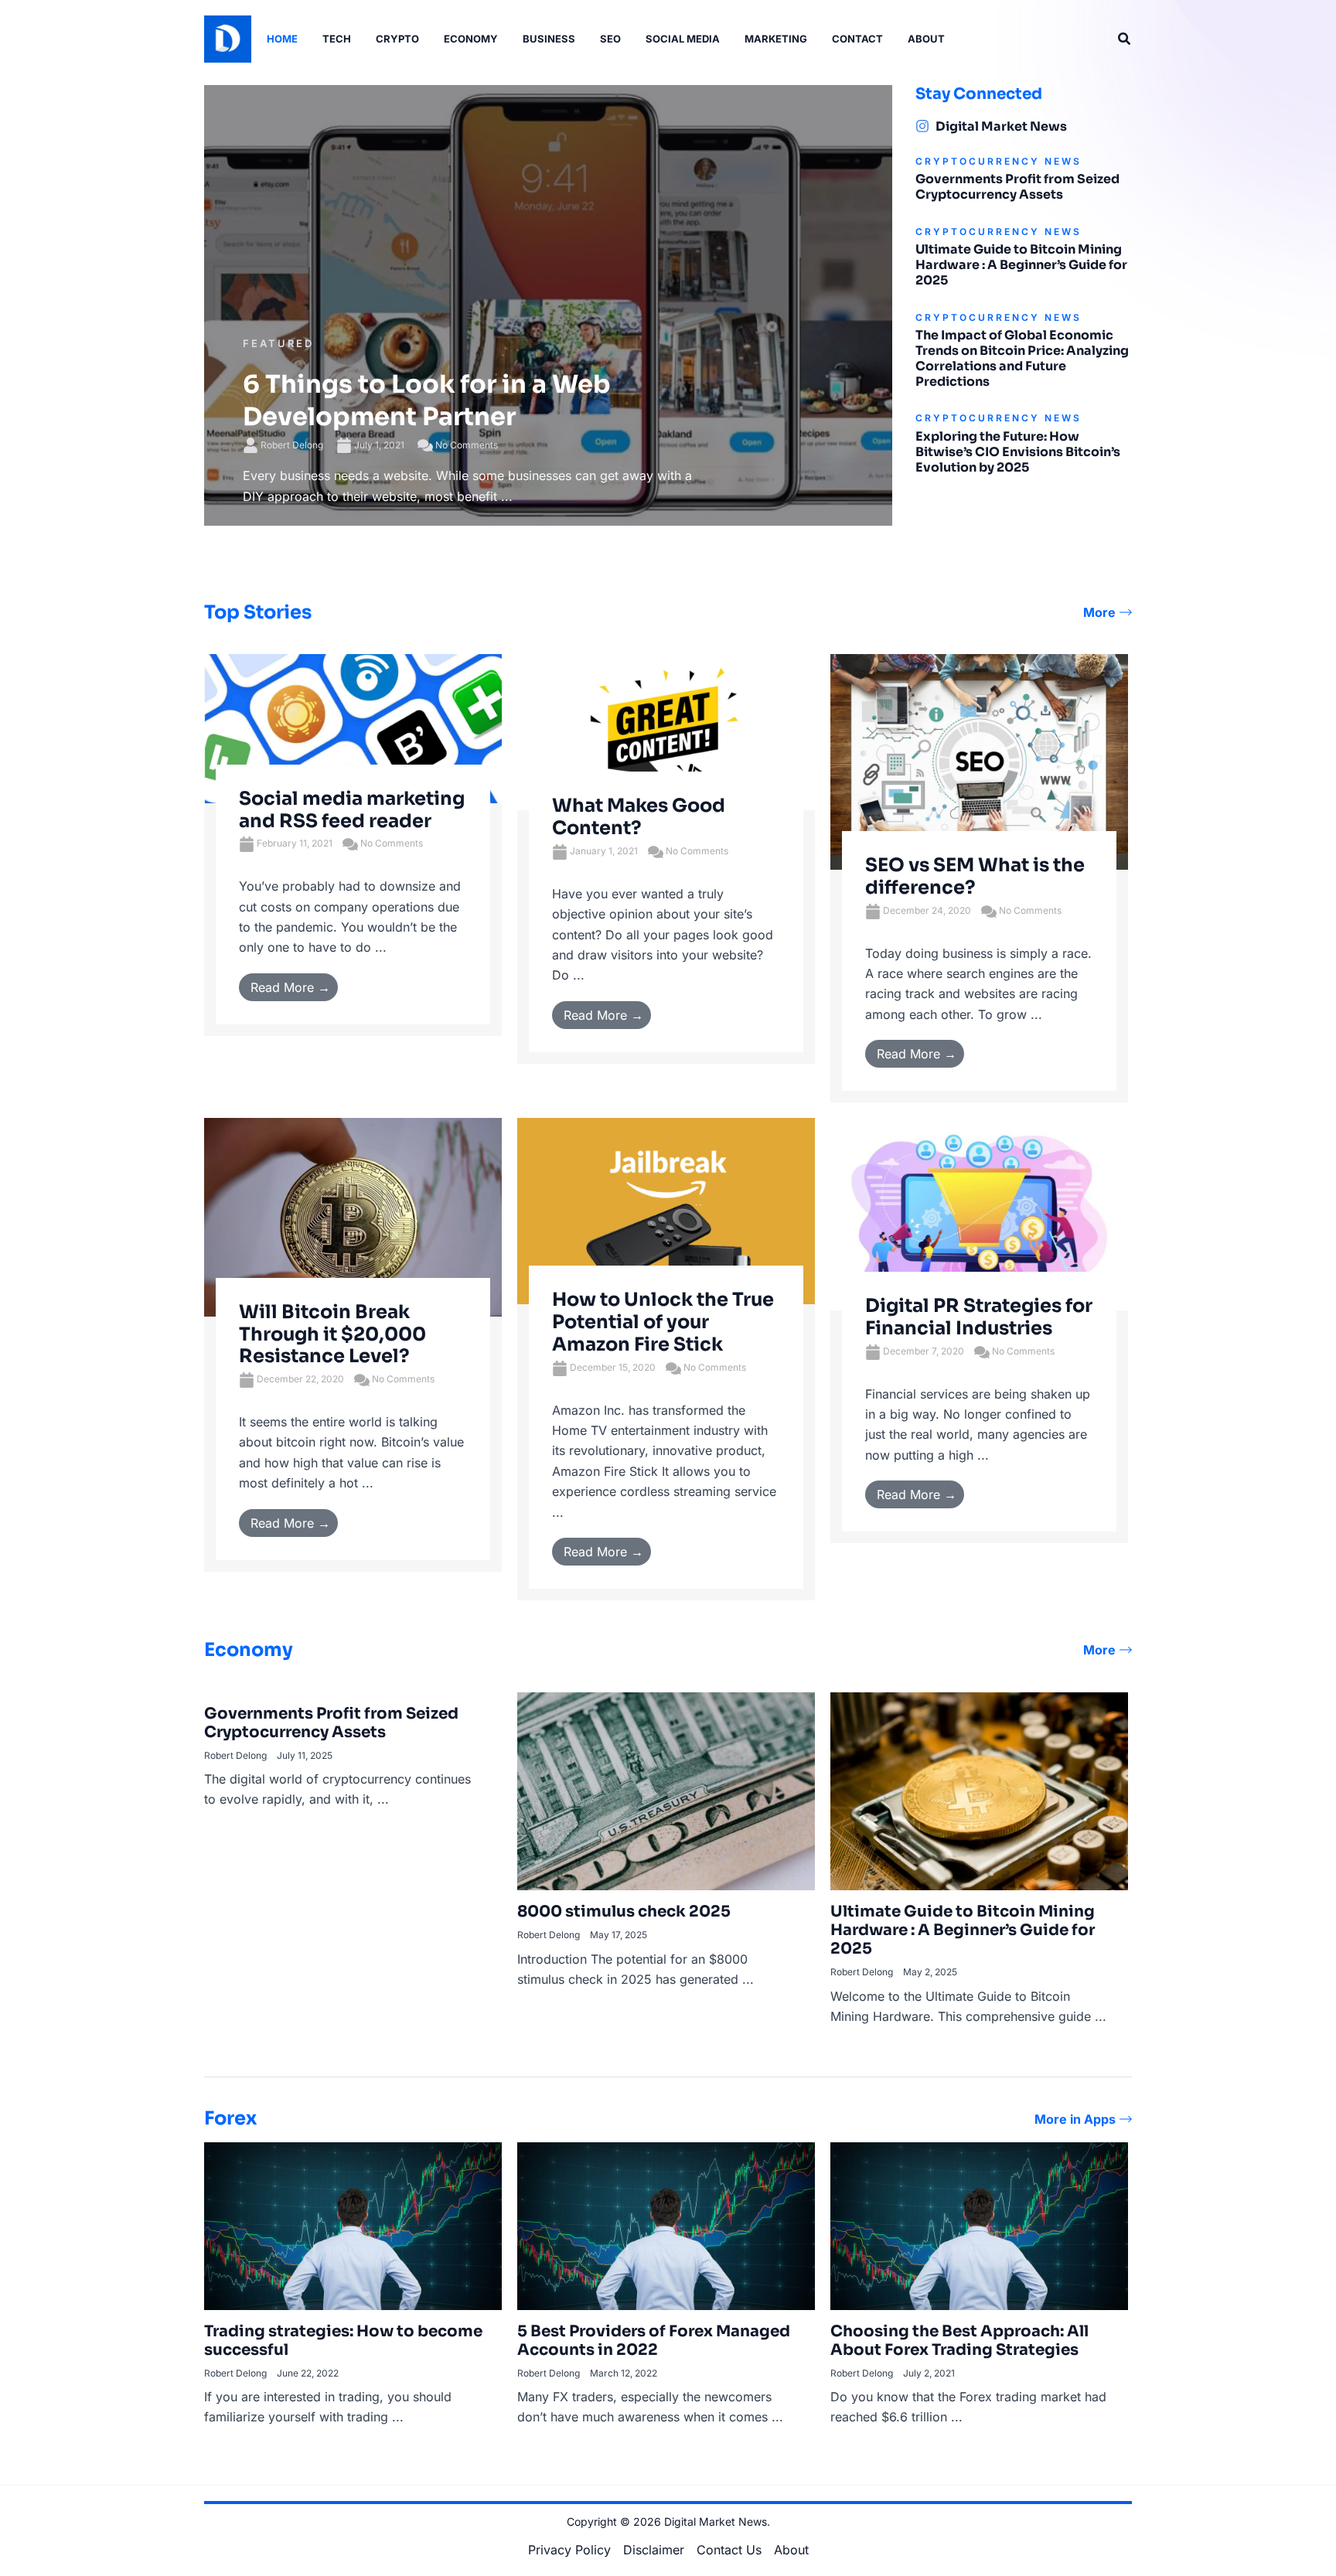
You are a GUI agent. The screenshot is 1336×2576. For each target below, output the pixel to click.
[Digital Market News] (922, 126)
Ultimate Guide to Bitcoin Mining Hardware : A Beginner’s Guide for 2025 (1021, 265)
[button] (1125, 39)
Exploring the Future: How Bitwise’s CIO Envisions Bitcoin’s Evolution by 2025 (1018, 452)
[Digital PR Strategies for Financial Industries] (979, 1213)
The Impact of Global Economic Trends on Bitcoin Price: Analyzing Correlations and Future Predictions (1022, 358)
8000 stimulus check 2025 (624, 1912)
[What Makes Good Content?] (666, 731)
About (791, 2550)
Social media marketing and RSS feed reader (352, 810)
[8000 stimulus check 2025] (666, 1791)
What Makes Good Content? (639, 817)
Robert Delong (292, 445)
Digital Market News (1001, 126)
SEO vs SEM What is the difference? (975, 876)
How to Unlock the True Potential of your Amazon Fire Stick (663, 1322)
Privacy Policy (569, 2550)
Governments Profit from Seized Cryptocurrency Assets (1017, 187)
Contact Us (729, 2550)
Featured (278, 343)
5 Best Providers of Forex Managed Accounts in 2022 (654, 2341)
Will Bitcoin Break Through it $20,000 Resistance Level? (332, 1334)
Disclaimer (654, 2550)
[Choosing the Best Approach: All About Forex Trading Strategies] (979, 2225)
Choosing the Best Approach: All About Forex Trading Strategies (959, 2341)
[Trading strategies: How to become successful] (353, 2225)
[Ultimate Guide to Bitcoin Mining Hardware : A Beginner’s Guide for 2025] (979, 1791)
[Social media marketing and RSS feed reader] (353, 727)
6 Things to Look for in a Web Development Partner (427, 400)
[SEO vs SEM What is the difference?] (979, 761)
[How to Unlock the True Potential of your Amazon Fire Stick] (666, 1210)
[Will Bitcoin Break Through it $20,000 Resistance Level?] (353, 1216)
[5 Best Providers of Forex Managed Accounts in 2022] (666, 2225)
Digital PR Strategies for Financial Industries (979, 1317)
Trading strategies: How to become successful (343, 2341)
